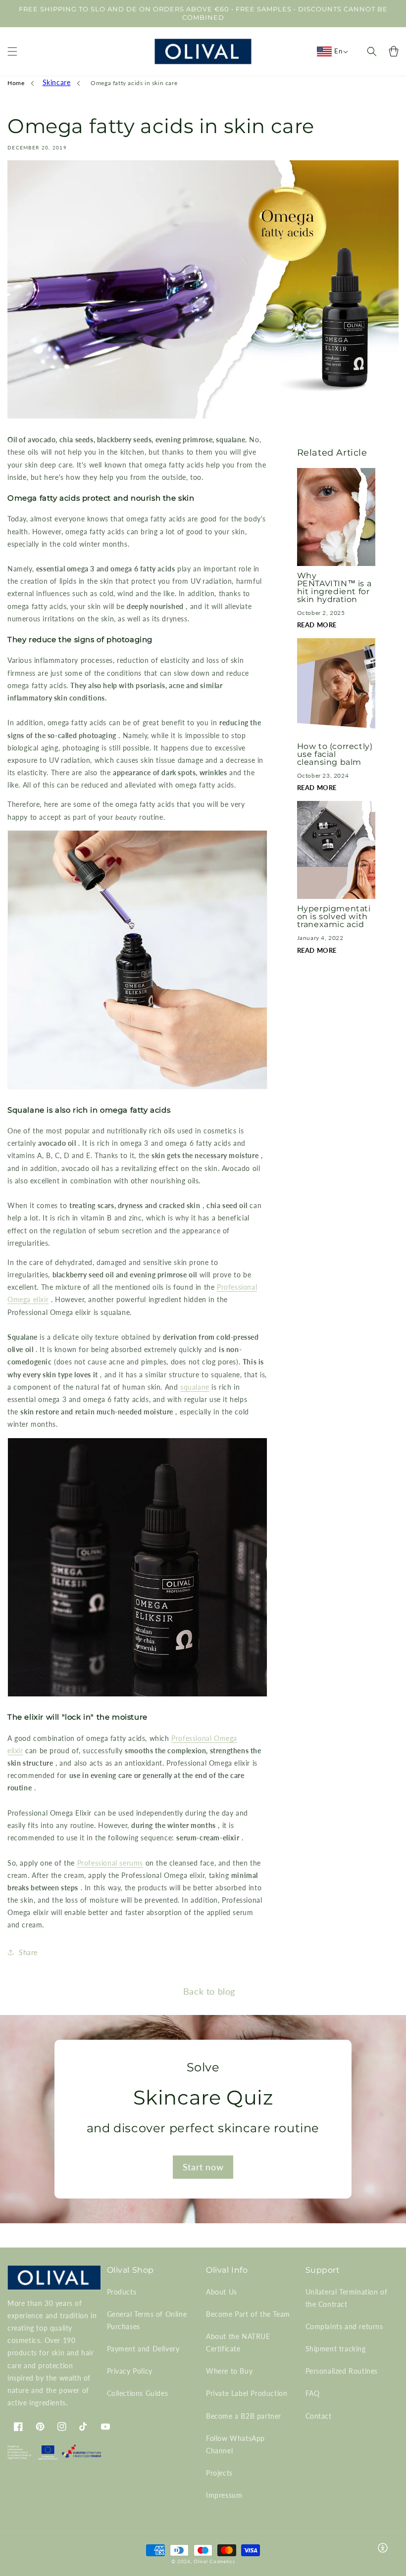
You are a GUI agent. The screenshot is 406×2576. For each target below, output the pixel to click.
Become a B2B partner (244, 2416)
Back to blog (209, 1991)
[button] (12, 51)
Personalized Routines (342, 2371)
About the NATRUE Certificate (238, 2342)
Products (122, 2292)
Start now (203, 2167)
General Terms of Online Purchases (147, 2320)
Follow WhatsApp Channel (235, 2444)
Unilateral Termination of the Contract (347, 2298)
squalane (195, 1387)
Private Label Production (247, 2393)
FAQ (313, 2393)
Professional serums (110, 1863)
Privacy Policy (130, 2371)
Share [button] (28, 1952)
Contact (319, 2416)
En (338, 51)
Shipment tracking (336, 2349)
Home (16, 83)
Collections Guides (138, 2393)
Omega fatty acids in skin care (134, 83)
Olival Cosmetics (214, 2561)
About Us (222, 2292)
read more (317, 625)
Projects (219, 2473)
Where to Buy (229, 2371)
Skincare (57, 82)
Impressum (224, 2495)
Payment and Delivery (143, 2349)
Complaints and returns (344, 2326)
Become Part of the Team (248, 2314)
